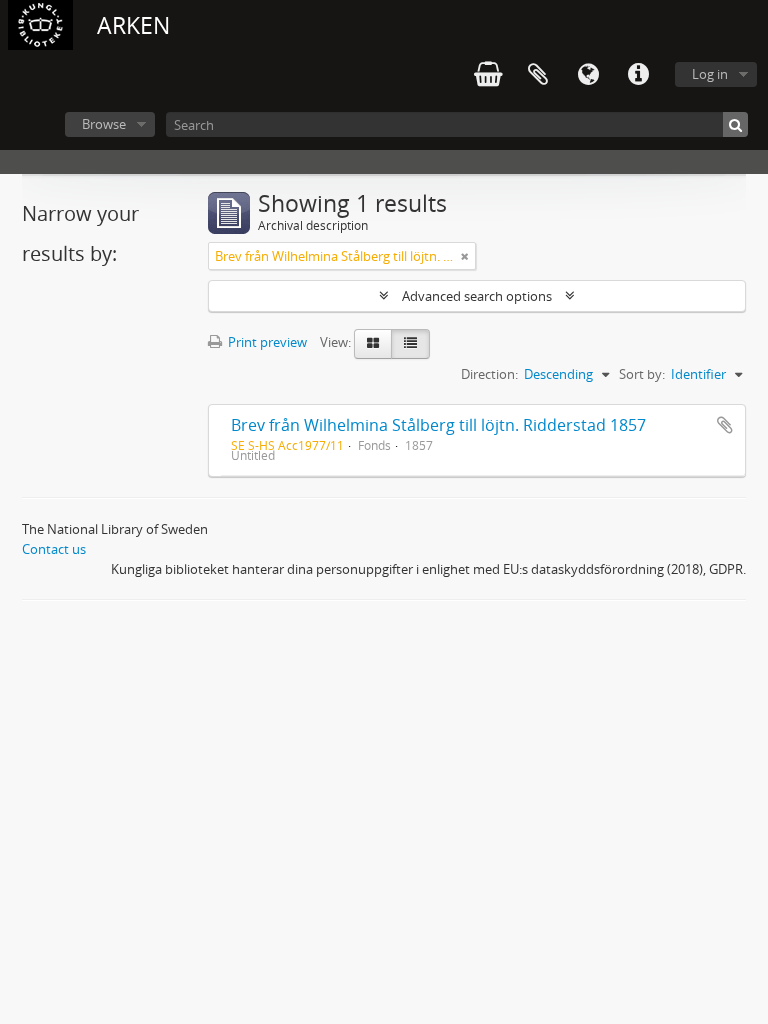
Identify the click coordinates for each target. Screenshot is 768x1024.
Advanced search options (477, 296)
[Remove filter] (465, 256)
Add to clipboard (725, 425)
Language (588, 75)
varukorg (488, 75)
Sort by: (642, 374)
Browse (104, 124)
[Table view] (410, 344)
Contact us (54, 549)
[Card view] (373, 344)
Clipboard (538, 75)
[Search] (735, 124)
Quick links (638, 75)
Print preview (266, 342)
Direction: (489, 374)
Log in (710, 74)
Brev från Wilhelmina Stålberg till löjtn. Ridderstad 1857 (438, 425)
